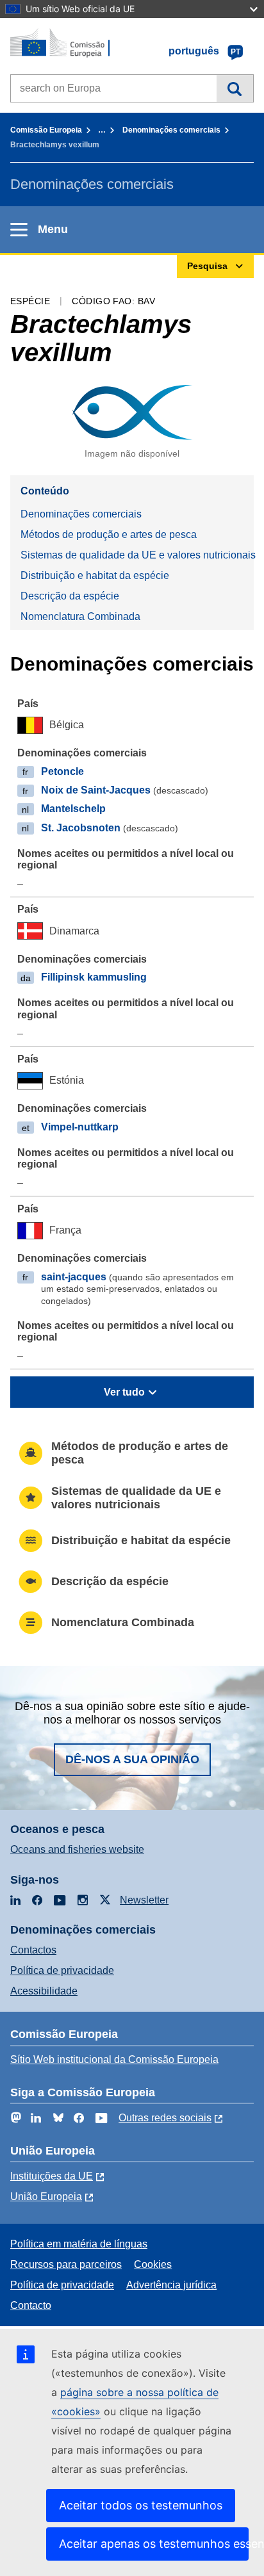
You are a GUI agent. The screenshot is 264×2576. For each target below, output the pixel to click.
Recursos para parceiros (66, 2264)
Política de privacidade (62, 1970)
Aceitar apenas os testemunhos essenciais (154, 2544)
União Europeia (46, 2197)
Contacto (31, 2305)
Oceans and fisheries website (77, 1849)
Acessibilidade (44, 1991)
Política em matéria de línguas (79, 2244)
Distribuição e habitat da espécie (95, 575)
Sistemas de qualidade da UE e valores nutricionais (137, 555)
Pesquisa (235, 88)
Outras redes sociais (165, 2118)
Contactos (33, 1950)
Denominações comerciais (171, 130)
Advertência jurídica (171, 2285)
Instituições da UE (52, 2176)
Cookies (153, 2264)
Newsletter (144, 1900)
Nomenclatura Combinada (80, 616)
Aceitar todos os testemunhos (141, 2505)
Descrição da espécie (70, 596)
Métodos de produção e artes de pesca (109, 534)
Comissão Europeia (46, 130)
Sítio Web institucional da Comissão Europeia (114, 2059)
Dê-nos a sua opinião (132, 1759)
